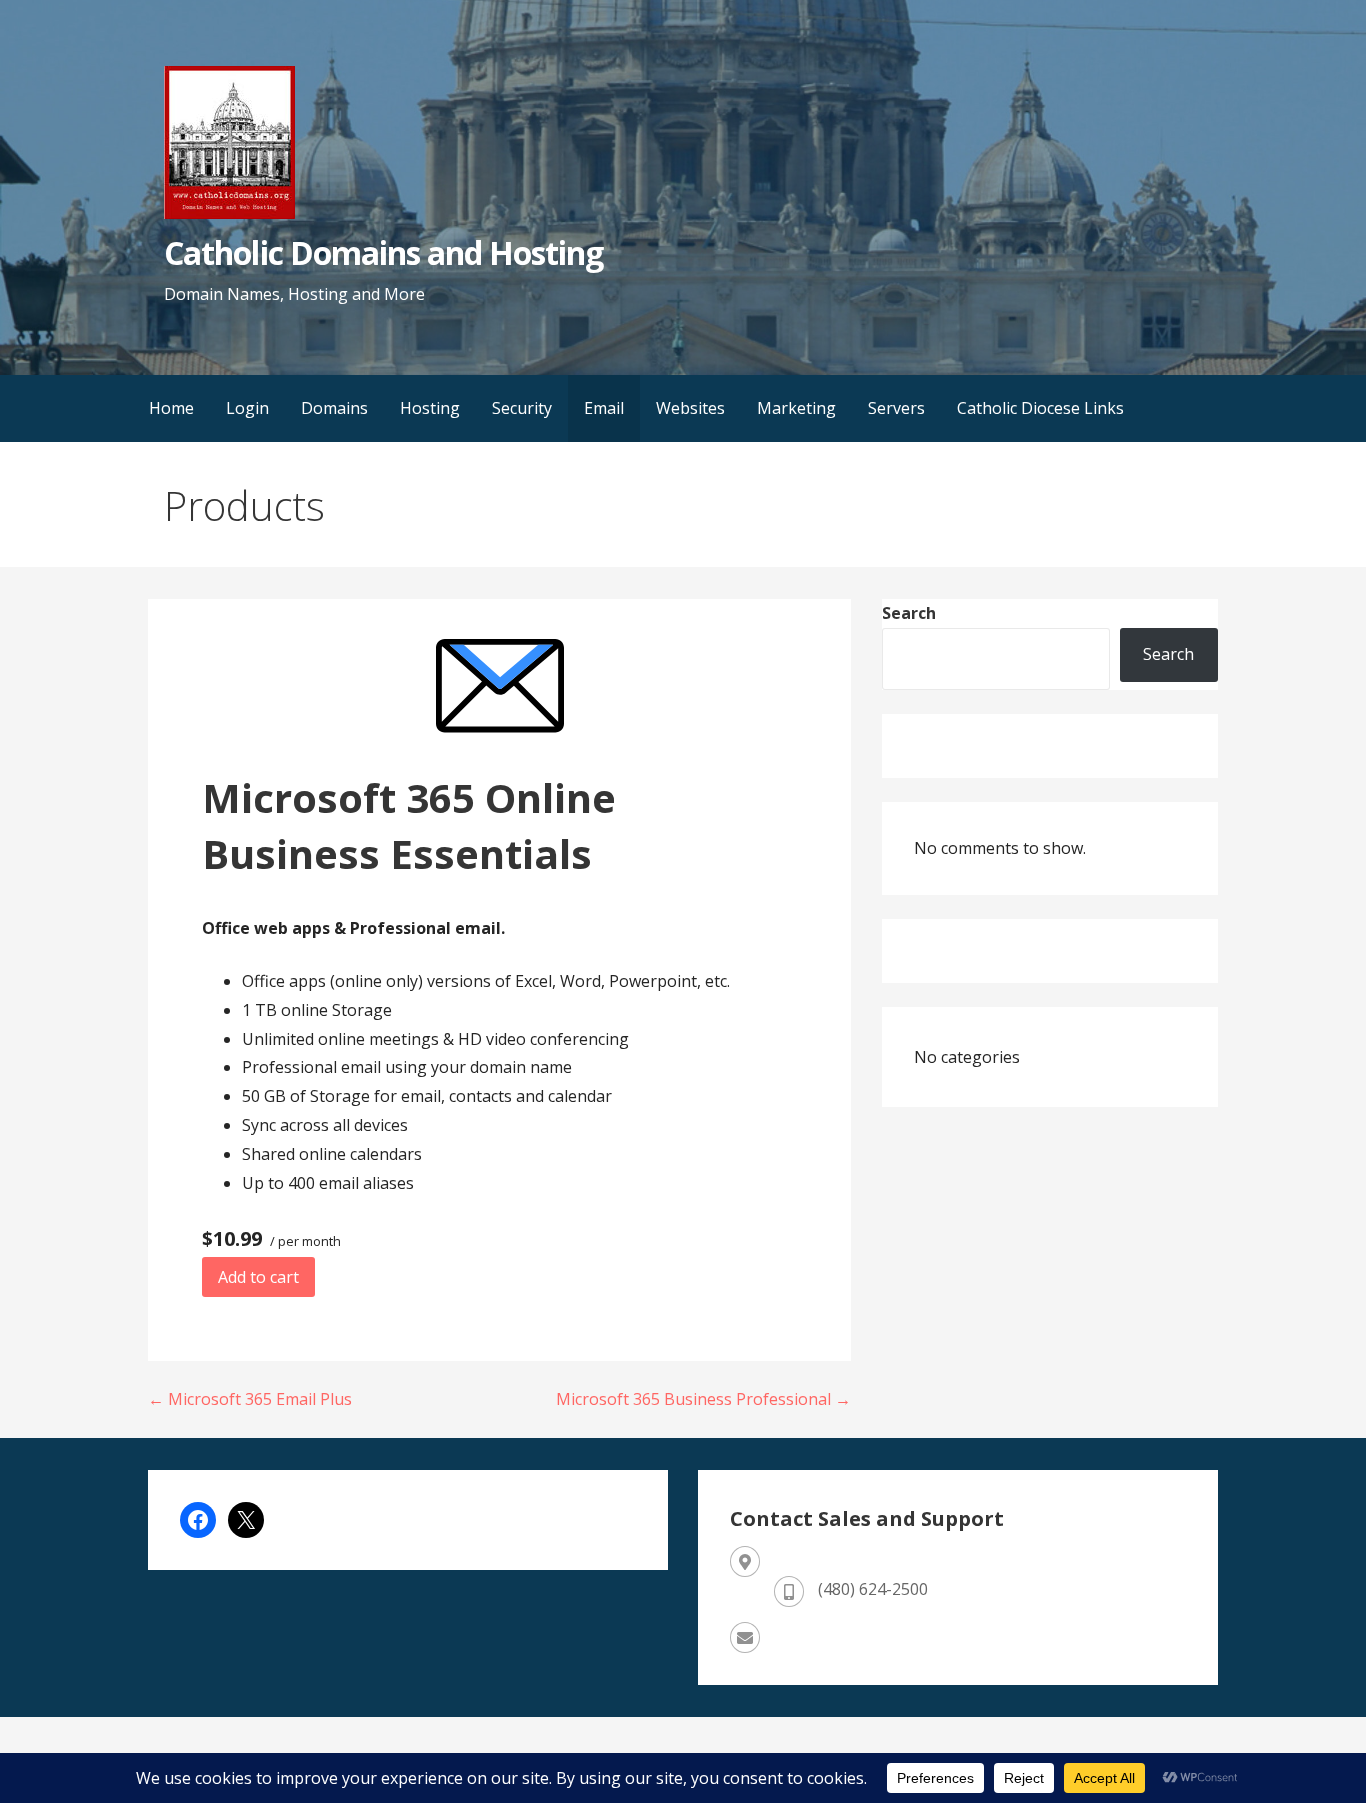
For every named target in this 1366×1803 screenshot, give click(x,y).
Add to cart (258, 1277)
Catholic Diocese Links (1040, 408)
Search (909, 613)
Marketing (796, 408)
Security (522, 408)
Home (171, 408)
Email (604, 408)
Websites (690, 408)
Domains (334, 408)
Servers (896, 408)
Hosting (430, 408)
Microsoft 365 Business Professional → (703, 1399)
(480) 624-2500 (873, 1589)
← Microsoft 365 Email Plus (250, 1399)
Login (247, 408)
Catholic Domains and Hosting (383, 252)
